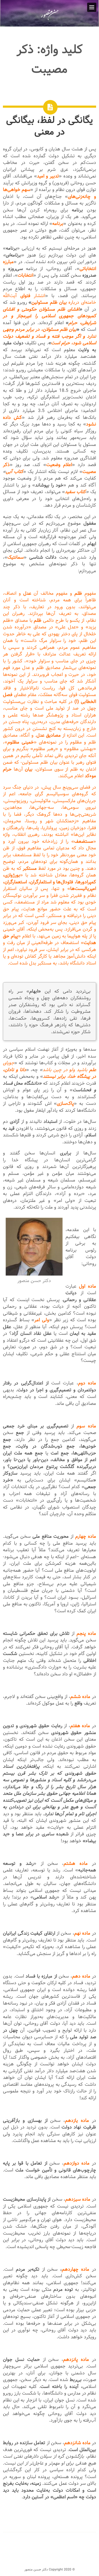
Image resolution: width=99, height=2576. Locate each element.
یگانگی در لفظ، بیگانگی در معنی (49, 126)
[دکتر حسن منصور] (49, 20)
